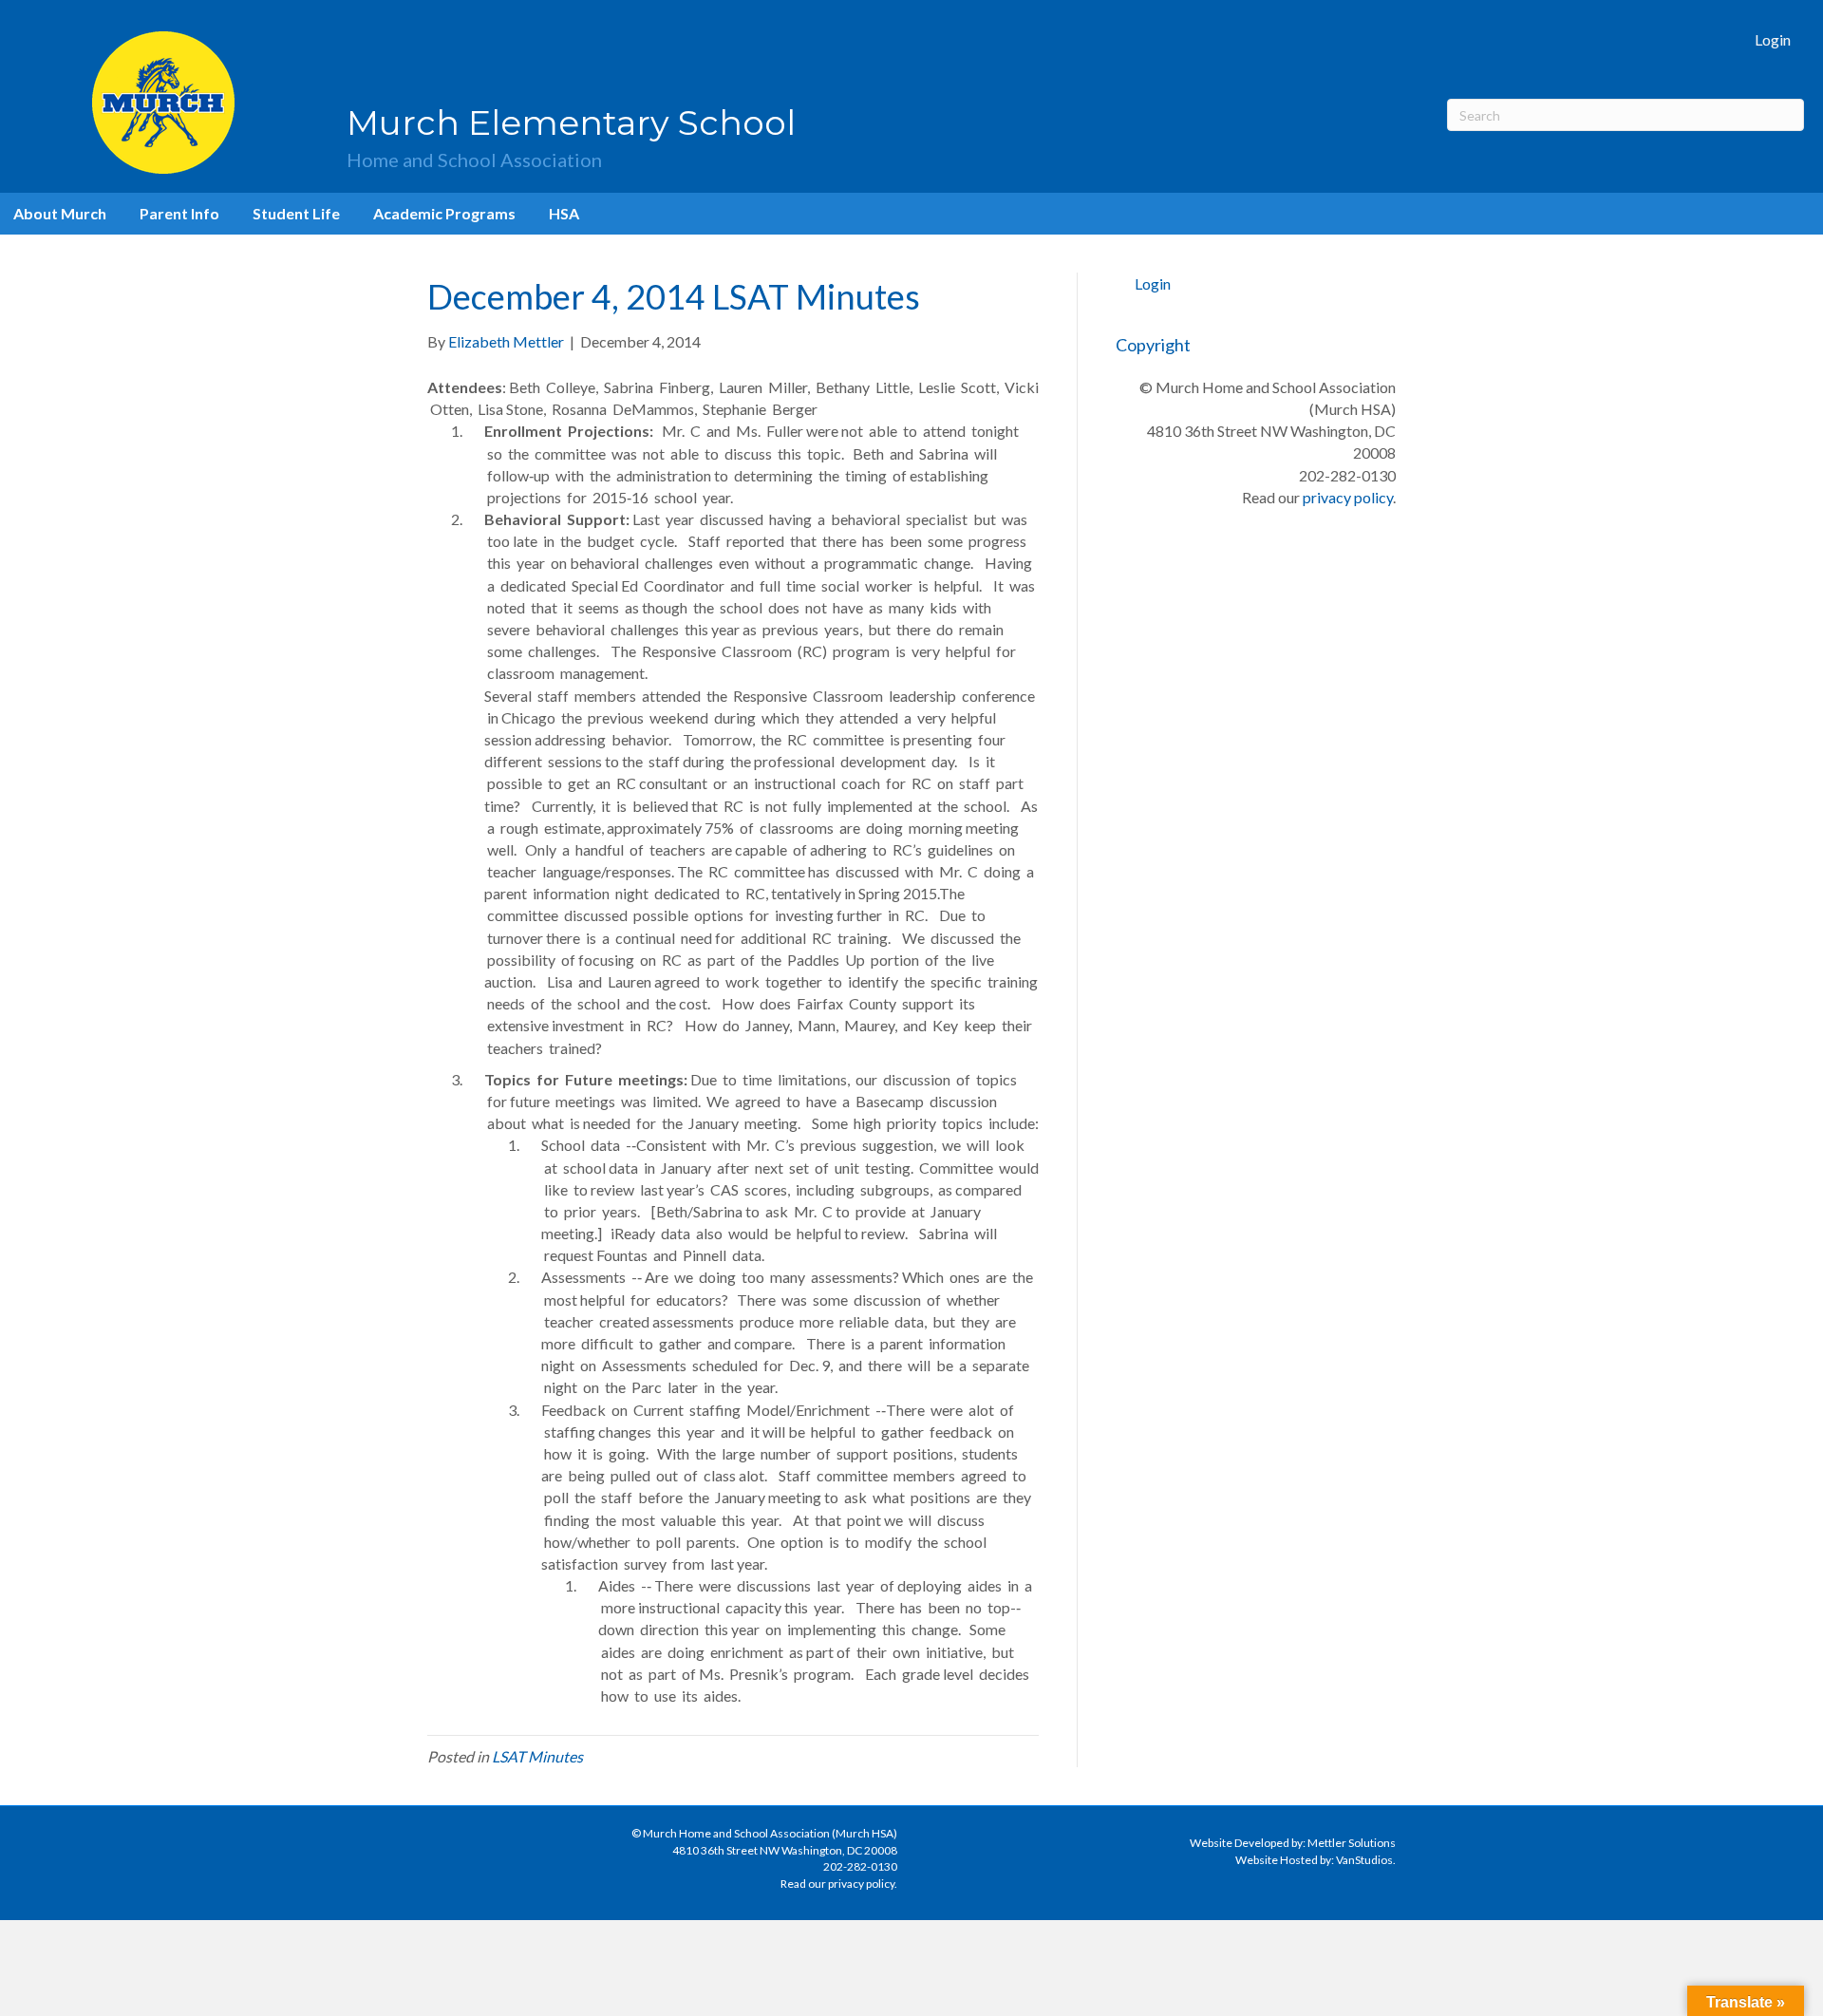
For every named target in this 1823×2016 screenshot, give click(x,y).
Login (1773, 39)
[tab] (733, 398)
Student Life (296, 213)
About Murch (60, 213)
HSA (564, 213)
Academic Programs (444, 213)
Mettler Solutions (1352, 1843)
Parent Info (179, 213)
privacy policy (1348, 497)
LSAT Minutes (537, 1756)
